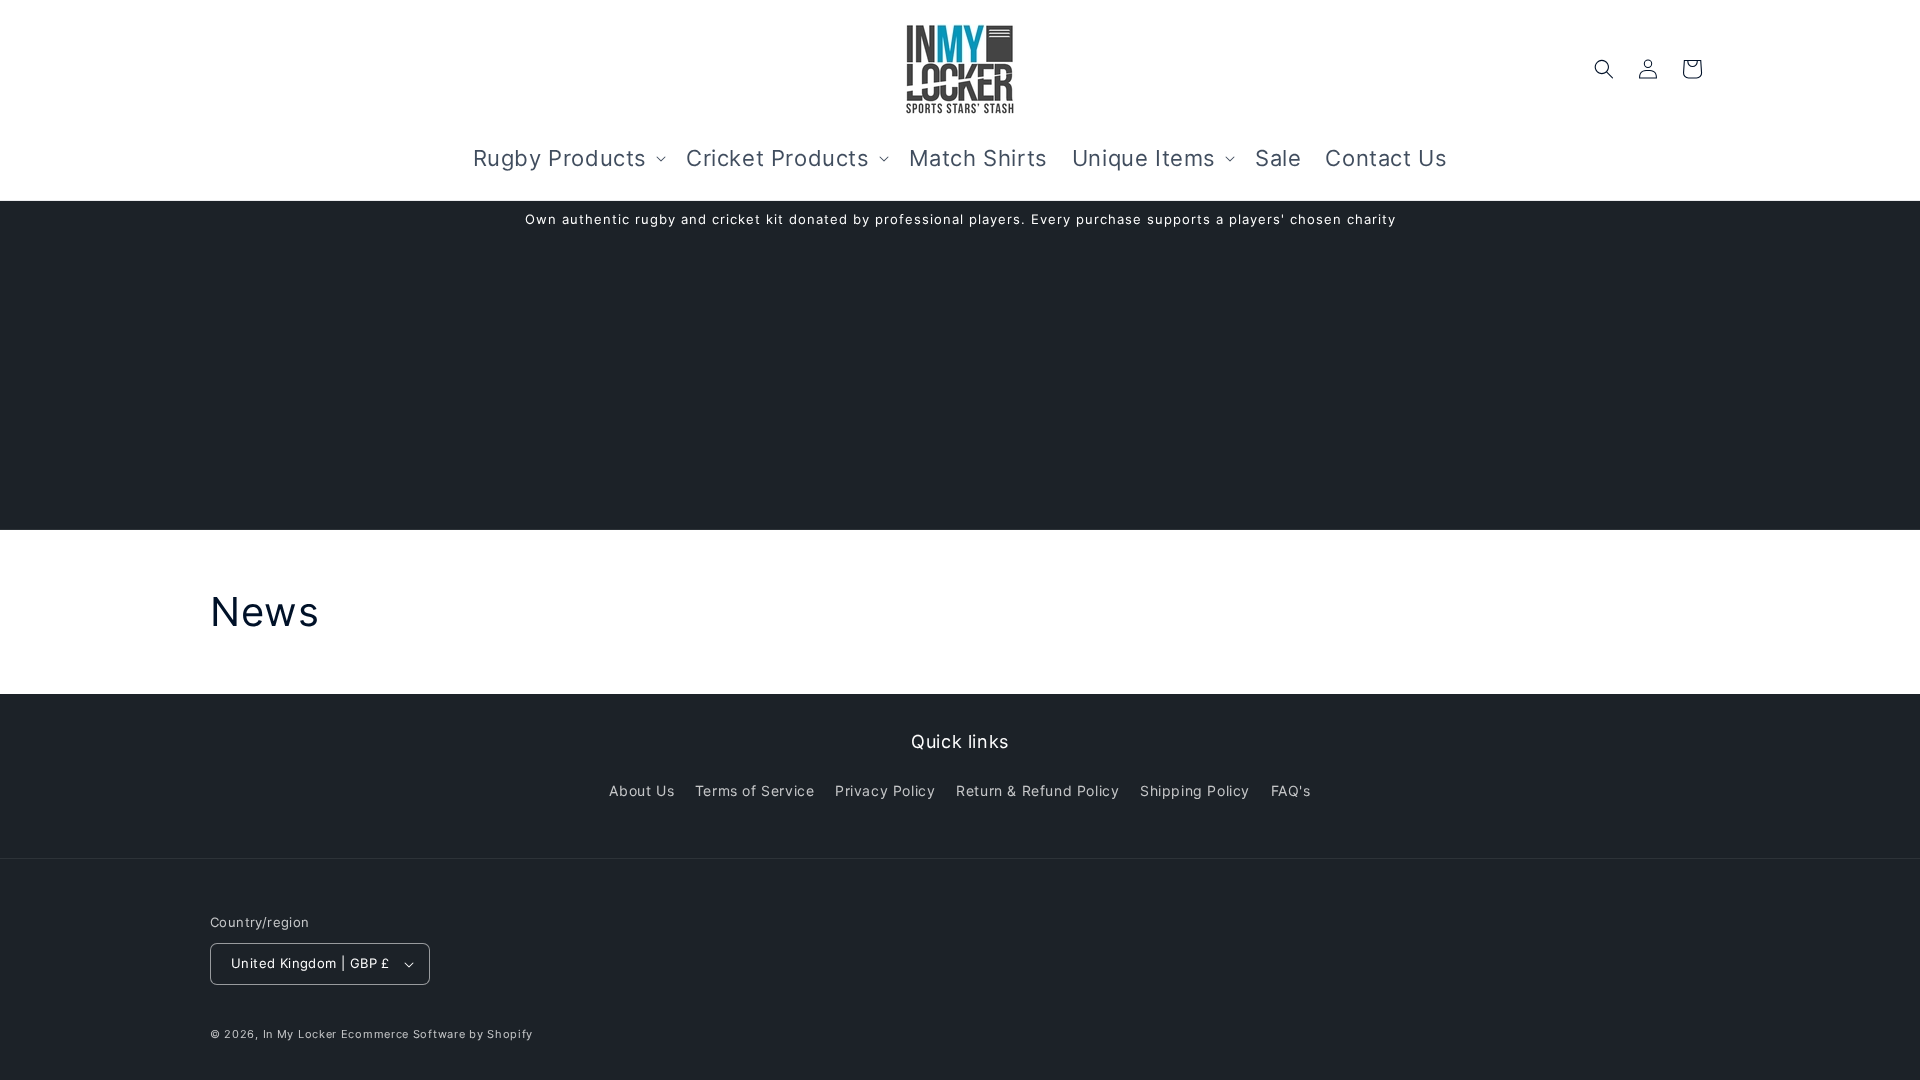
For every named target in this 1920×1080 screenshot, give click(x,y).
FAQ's (1291, 790)
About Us (641, 790)
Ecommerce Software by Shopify (437, 1034)
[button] (567, 158)
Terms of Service (755, 790)
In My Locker (300, 1034)
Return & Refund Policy (1037, 790)
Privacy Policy (885, 790)
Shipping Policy (1195, 790)
